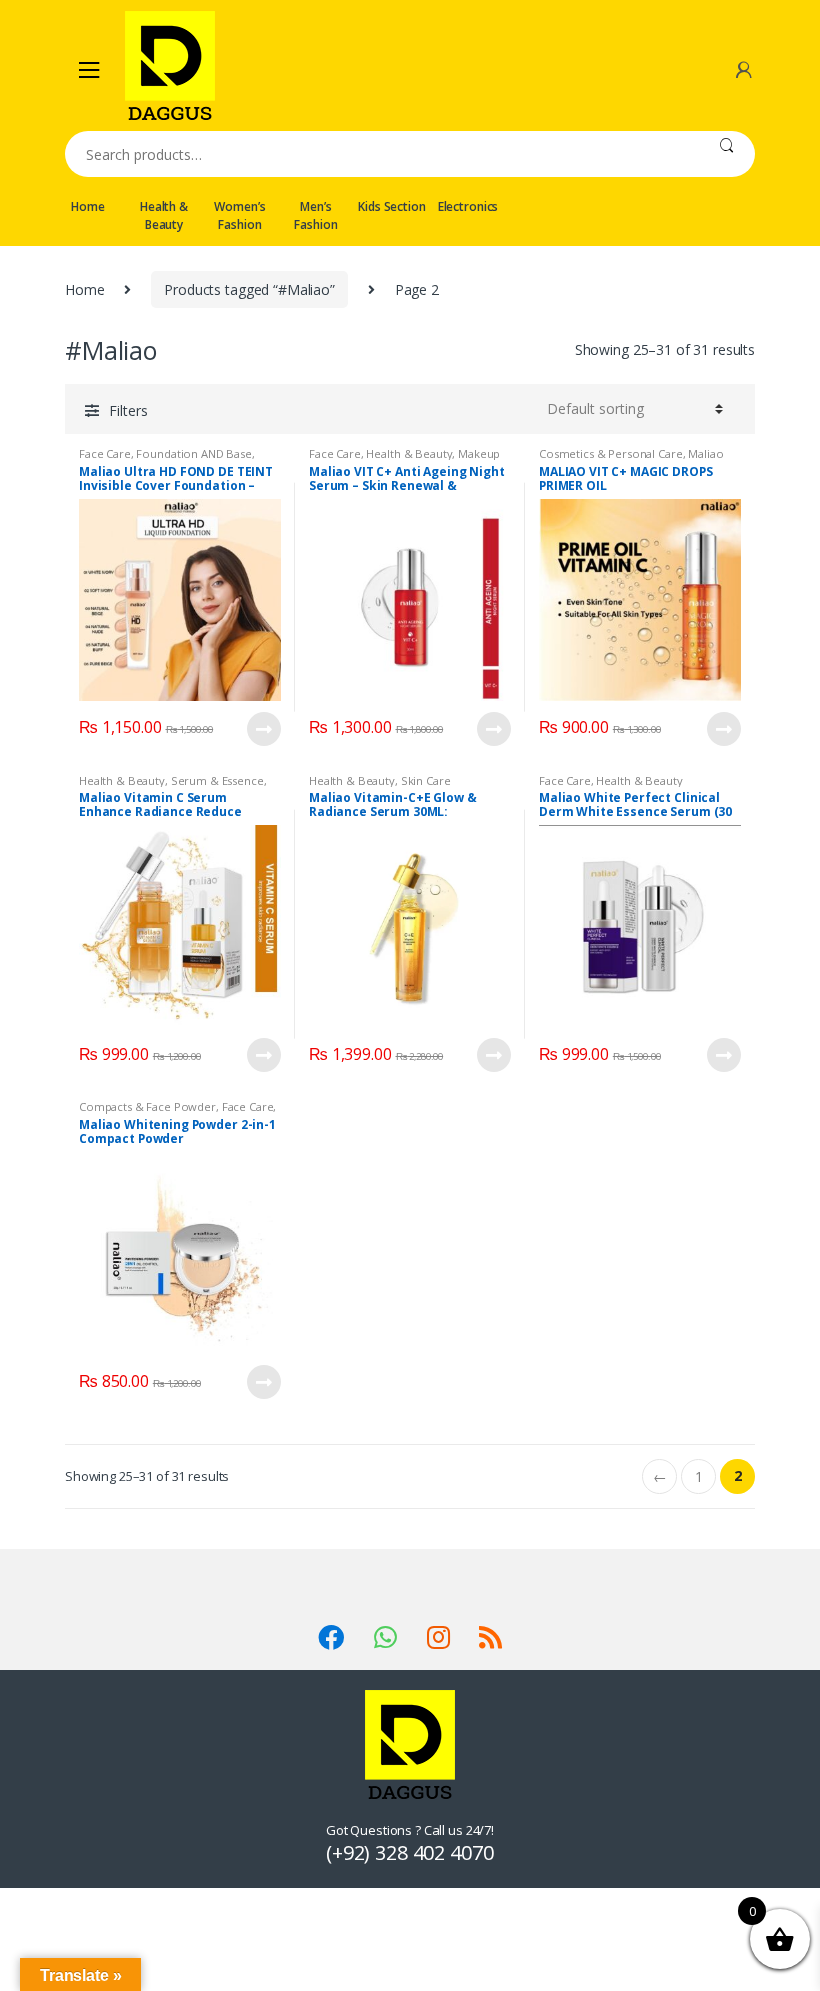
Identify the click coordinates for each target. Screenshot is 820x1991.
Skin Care (426, 780)
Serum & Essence (217, 780)
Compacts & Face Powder (147, 1106)
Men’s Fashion (315, 215)
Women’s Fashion (239, 215)
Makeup (479, 453)
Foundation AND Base (193, 453)
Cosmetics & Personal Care (611, 453)
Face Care (105, 453)
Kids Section (391, 206)
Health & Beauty (164, 215)
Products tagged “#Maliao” (249, 289)
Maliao (705, 453)
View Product (263, 729)
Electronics (468, 206)
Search (726, 154)
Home (87, 206)
